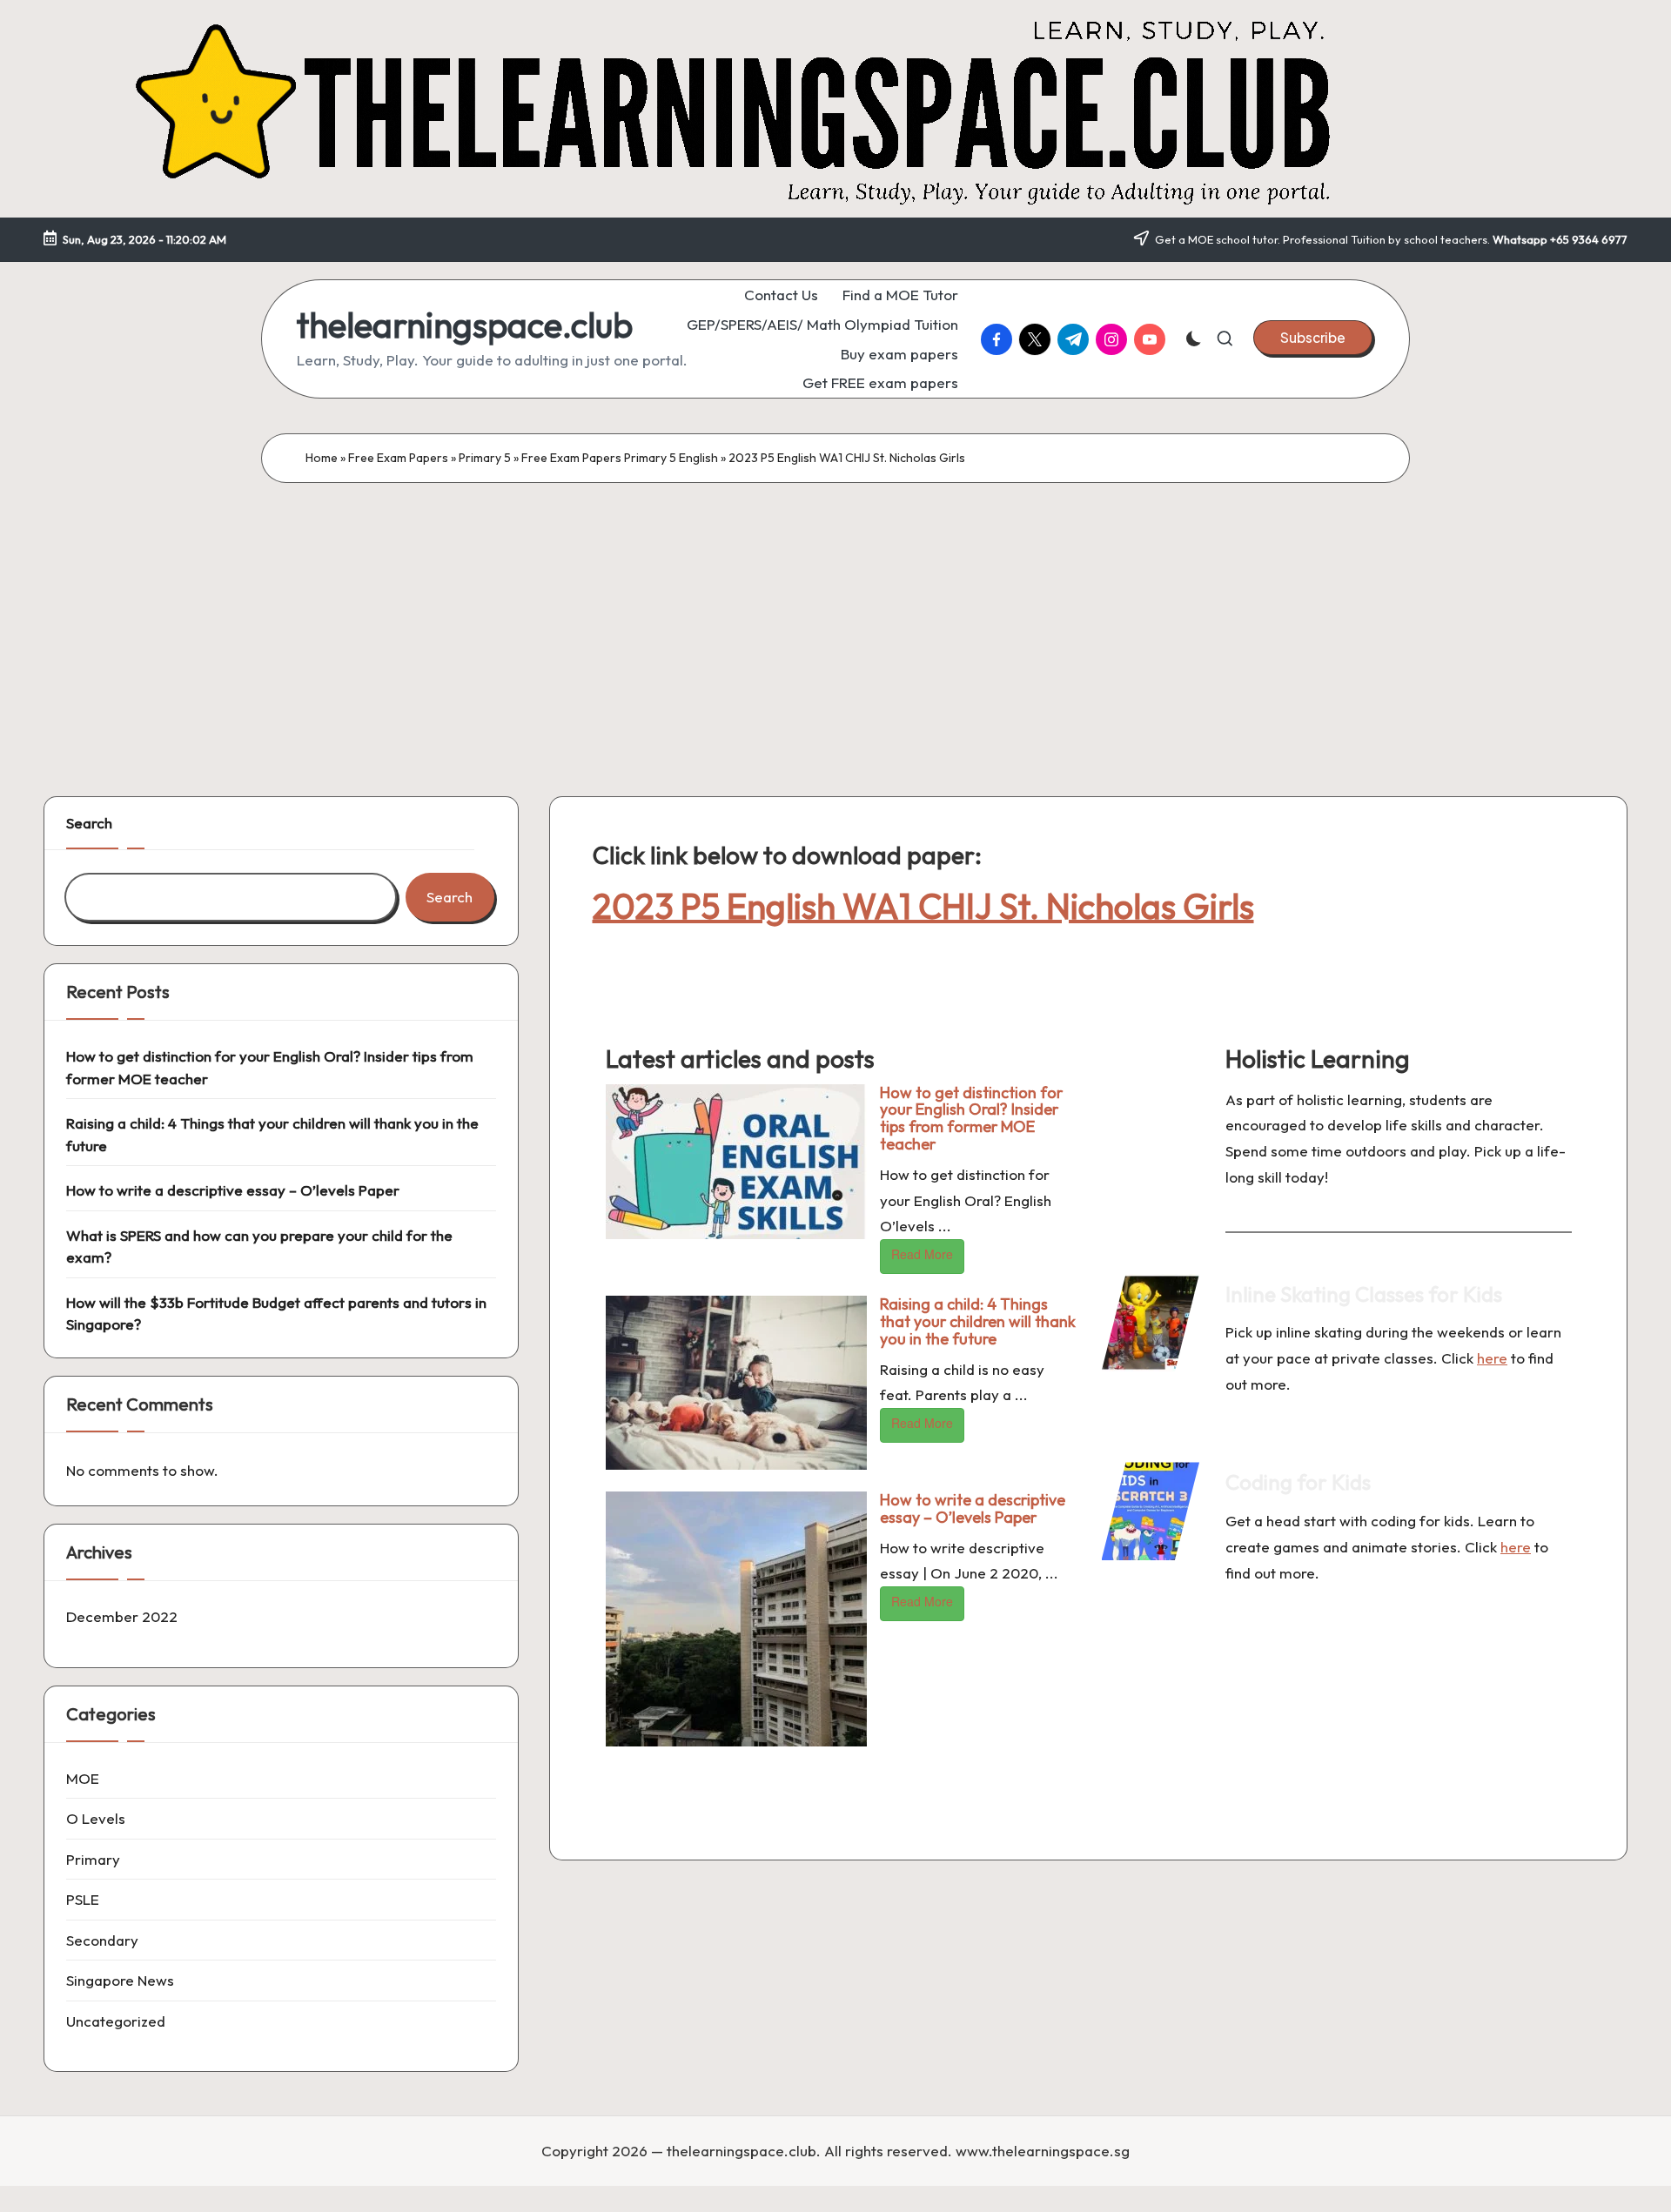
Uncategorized (116, 2021)
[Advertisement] (835, 613)
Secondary (102, 1940)
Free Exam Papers (398, 458)
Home (322, 458)
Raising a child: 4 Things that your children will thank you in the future (978, 1321)
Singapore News (120, 1980)
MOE (83, 1778)
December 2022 (122, 1616)
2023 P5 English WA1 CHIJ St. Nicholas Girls (923, 906)
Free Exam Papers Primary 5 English (620, 458)
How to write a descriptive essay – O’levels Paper (973, 1508)
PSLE (83, 1899)
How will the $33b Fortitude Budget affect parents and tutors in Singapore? (276, 1314)
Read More (922, 1254)
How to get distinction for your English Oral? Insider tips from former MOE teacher (971, 1118)
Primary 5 (485, 458)
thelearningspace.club (465, 325)
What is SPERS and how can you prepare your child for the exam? (259, 1247)
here (1492, 1358)
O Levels (96, 1818)
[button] (1313, 338)
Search (89, 823)
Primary (93, 1859)
